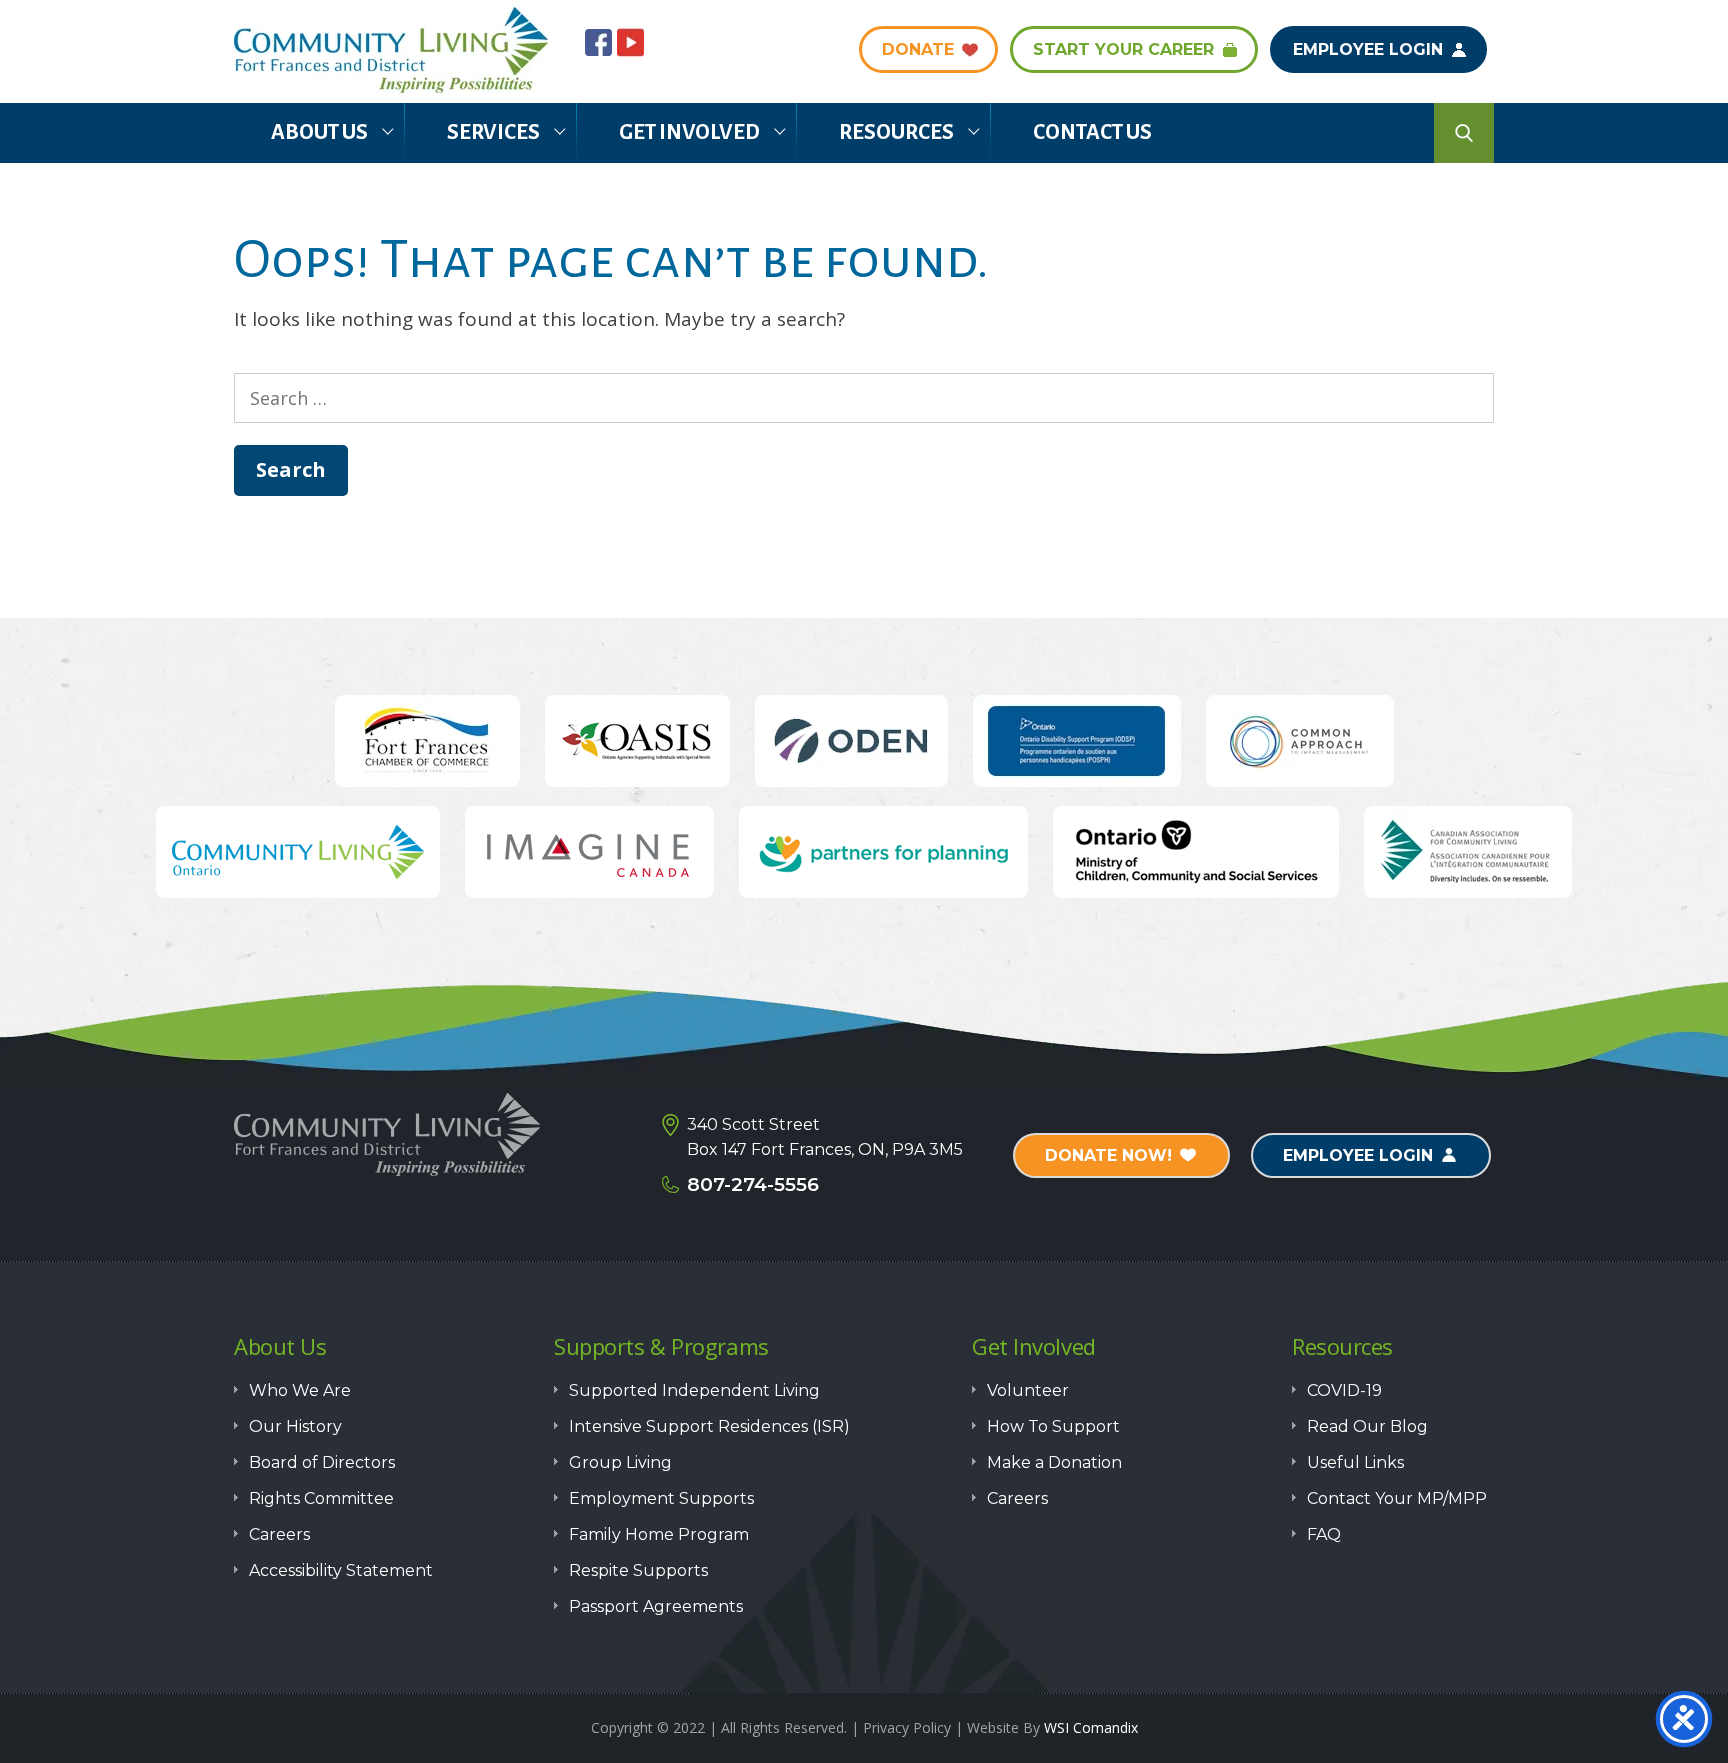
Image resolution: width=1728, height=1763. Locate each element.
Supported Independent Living (694, 1390)
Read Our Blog (1367, 1426)
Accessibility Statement (341, 1570)
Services (493, 132)
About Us (319, 132)
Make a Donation (1054, 1462)
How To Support (1053, 1426)
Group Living (620, 1462)
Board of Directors (322, 1462)
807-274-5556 (753, 1184)
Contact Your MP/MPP (1397, 1498)
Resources (896, 132)
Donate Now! (1108, 1155)
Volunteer (1028, 1390)
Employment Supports (661, 1498)
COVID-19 (1344, 1390)
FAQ (1324, 1534)
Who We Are (300, 1390)
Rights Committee (321, 1498)
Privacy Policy (907, 1727)
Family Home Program (659, 1534)
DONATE (918, 49)
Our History (295, 1426)
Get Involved (689, 132)
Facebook (598, 42)
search (1464, 133)
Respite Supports (638, 1570)
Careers (279, 1534)
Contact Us (1092, 132)
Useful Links (1355, 1462)
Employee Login (1368, 49)
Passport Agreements (656, 1606)
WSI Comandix (1091, 1727)
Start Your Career (1123, 49)
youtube (630, 42)
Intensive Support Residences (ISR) (709, 1426)
